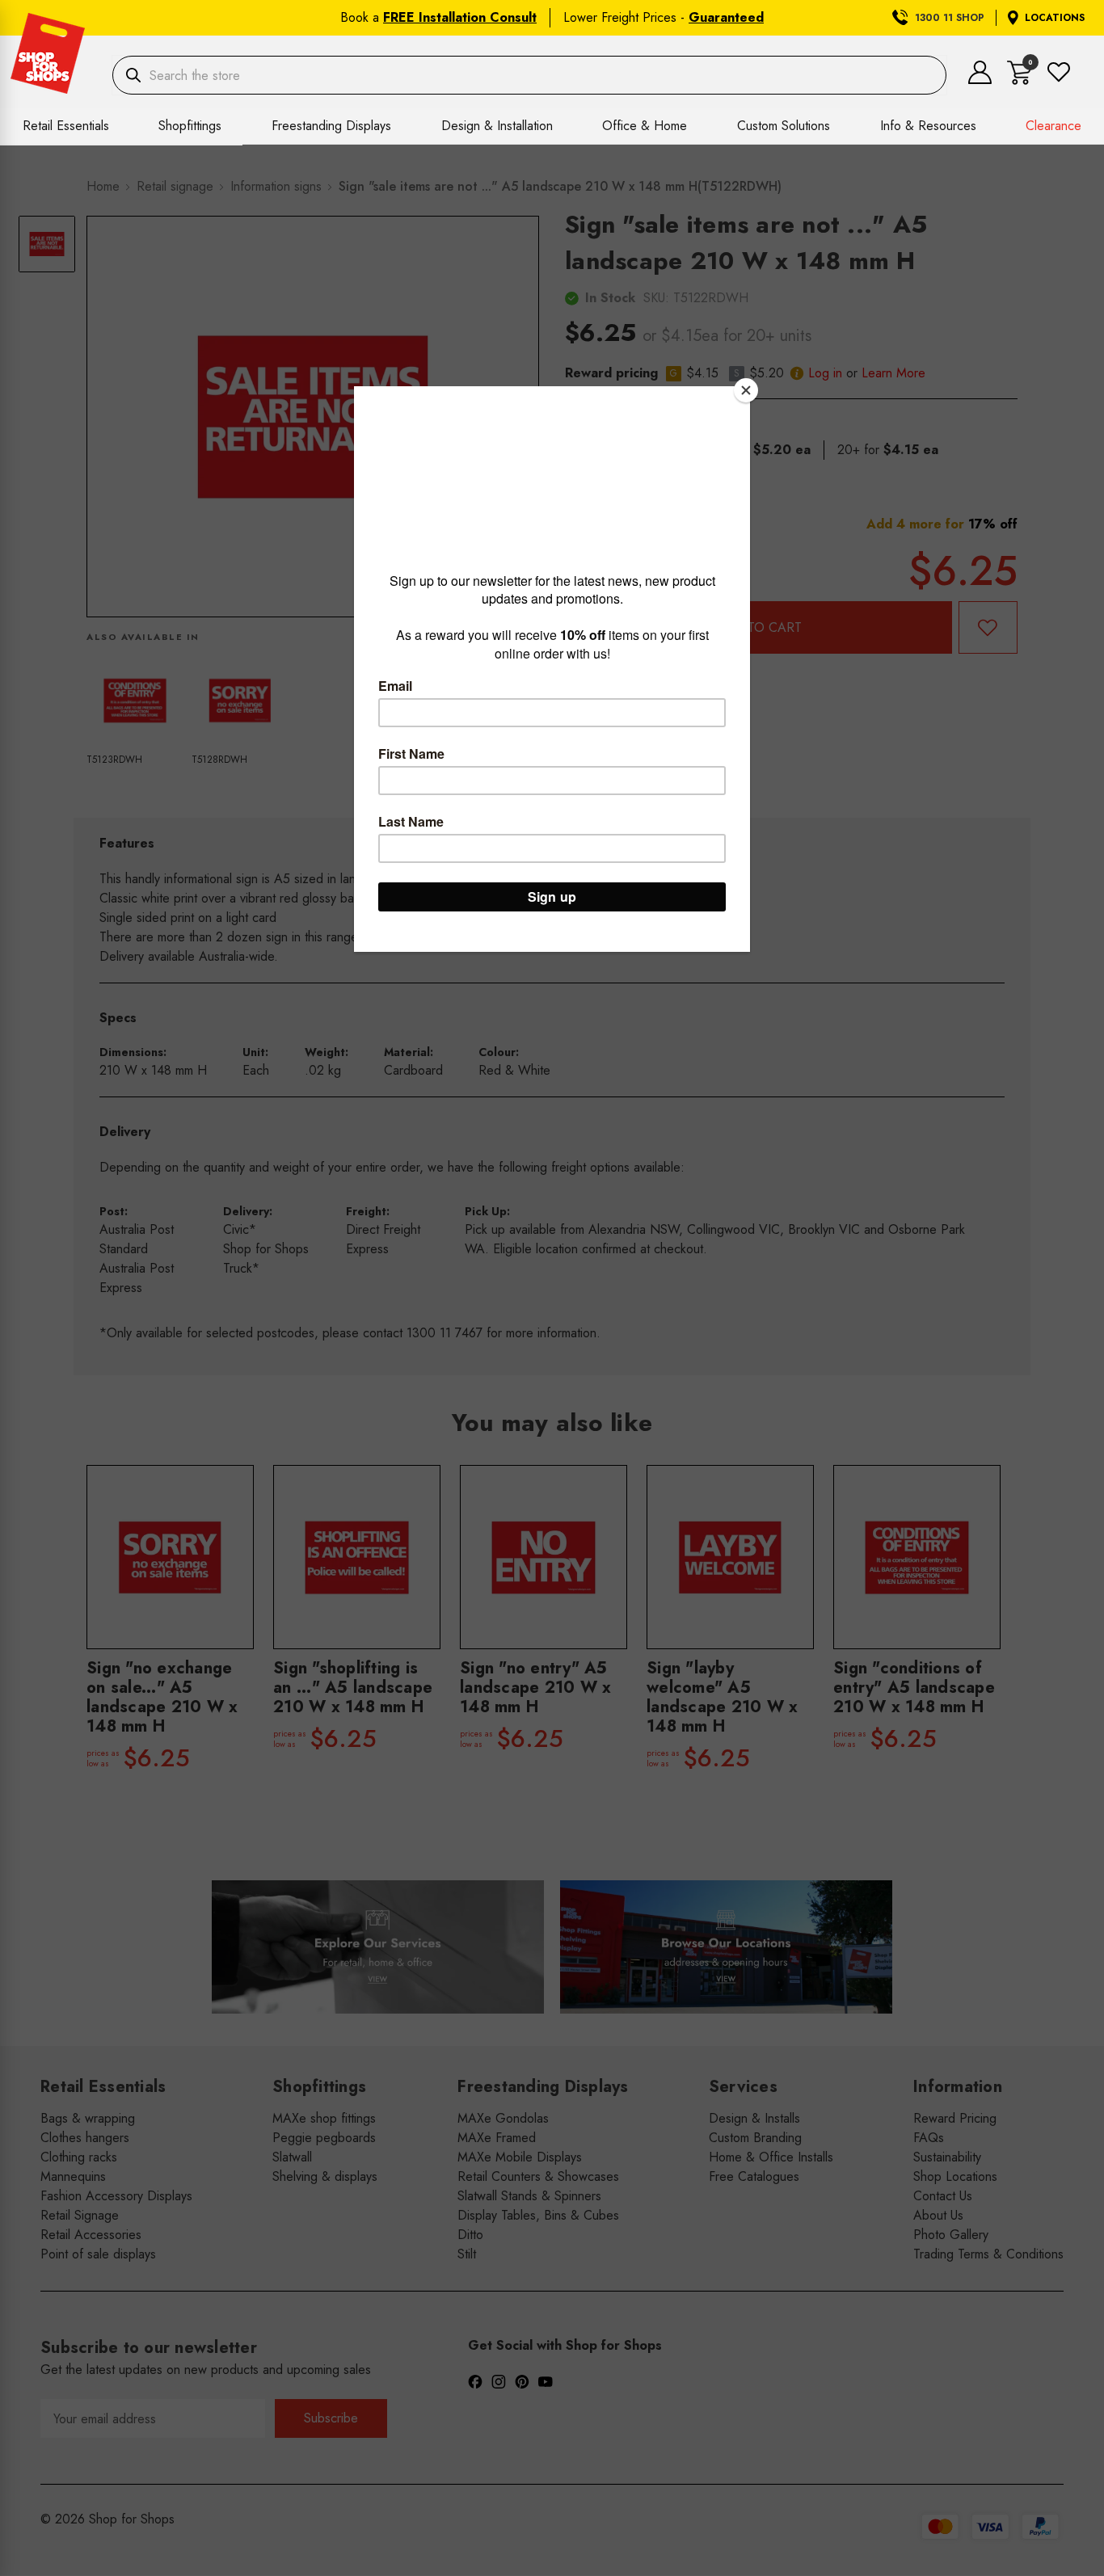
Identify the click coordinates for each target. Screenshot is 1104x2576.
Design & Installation (497, 126)
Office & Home (645, 126)
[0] (1020, 80)
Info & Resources (928, 126)
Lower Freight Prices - (664, 17)
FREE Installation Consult (460, 17)
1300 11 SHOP (950, 18)
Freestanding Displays (331, 126)
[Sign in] (980, 80)
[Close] (746, 390)
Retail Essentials (66, 126)
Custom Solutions (784, 126)
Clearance (1053, 126)
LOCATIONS (1055, 18)
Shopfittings (190, 126)
